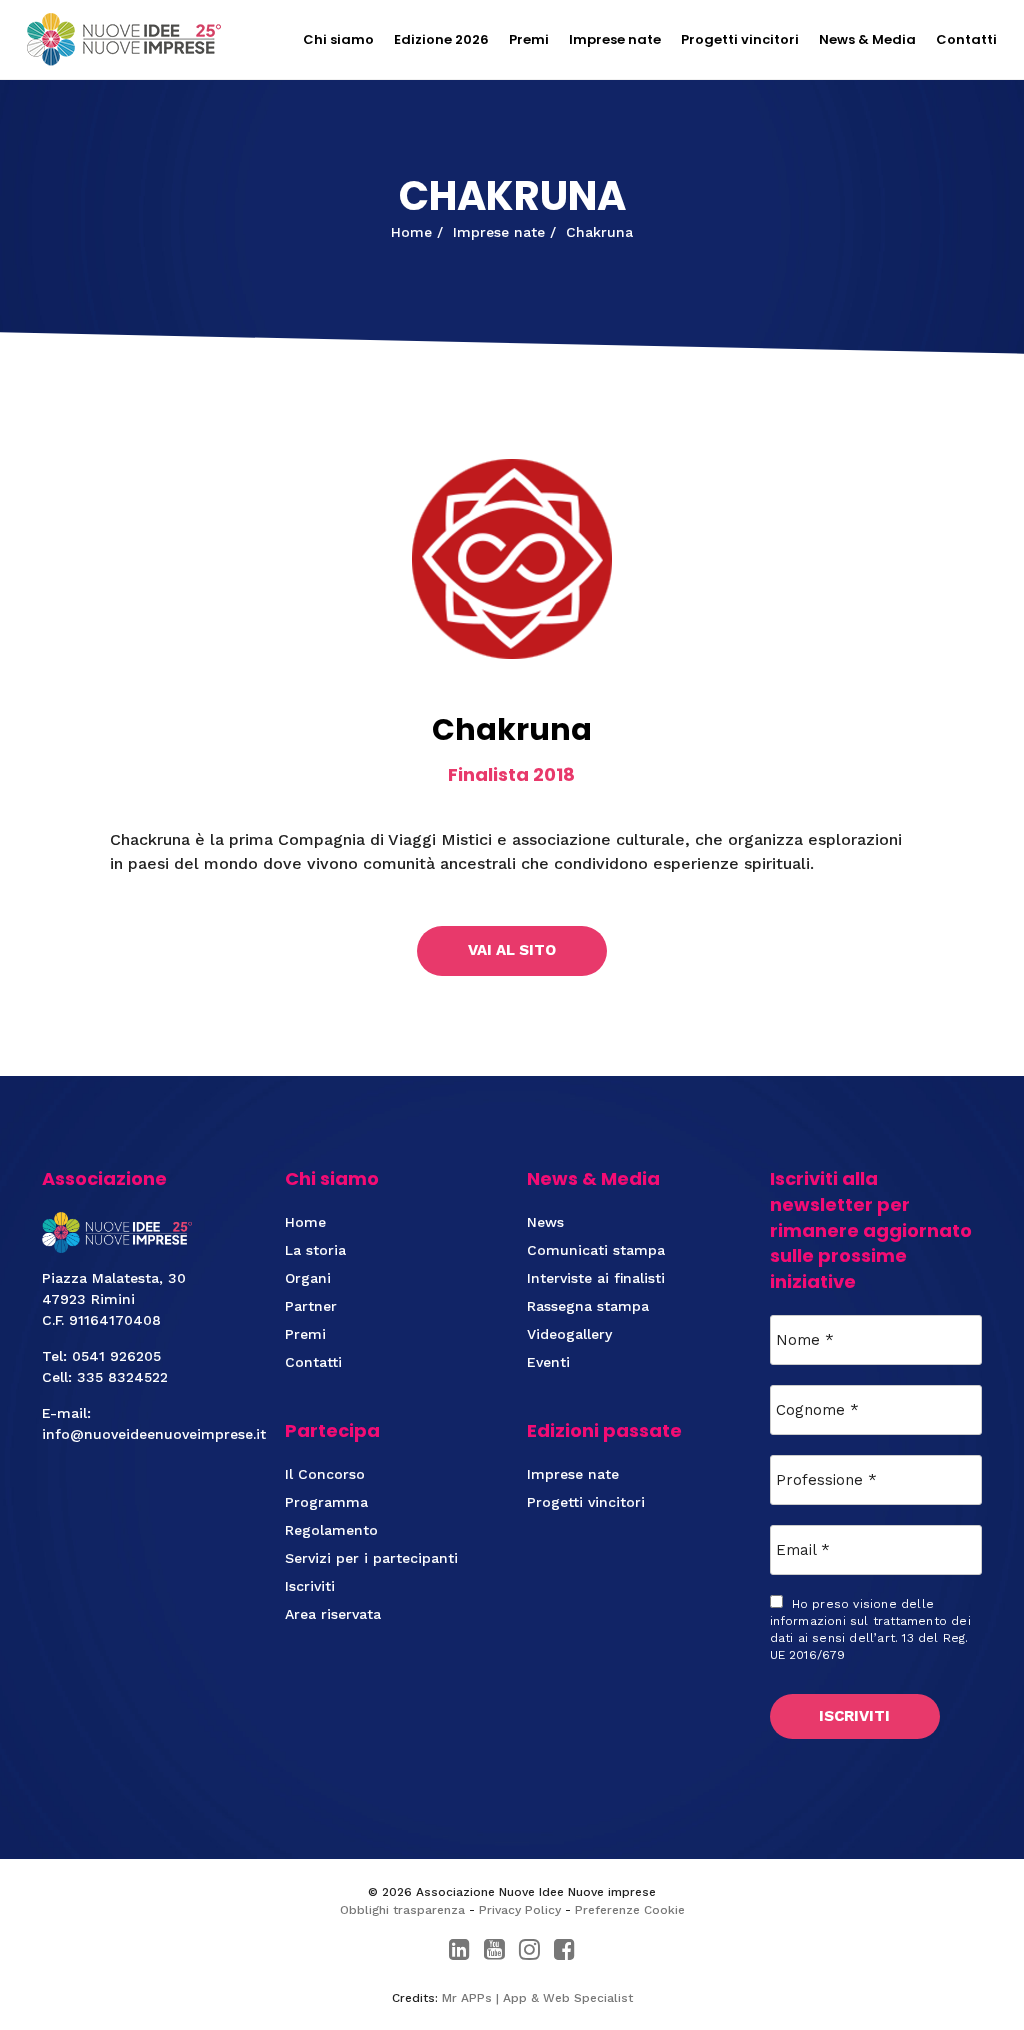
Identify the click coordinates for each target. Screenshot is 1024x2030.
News (545, 1222)
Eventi (548, 1362)
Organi (308, 1278)
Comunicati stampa (596, 1250)
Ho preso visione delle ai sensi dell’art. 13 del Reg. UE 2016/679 (870, 1629)
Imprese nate (615, 39)
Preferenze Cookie (630, 1910)
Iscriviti (310, 1586)
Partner (311, 1306)
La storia (315, 1250)
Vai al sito (512, 950)
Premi (529, 39)
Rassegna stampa (588, 1306)
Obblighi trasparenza (402, 1910)
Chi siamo (338, 39)
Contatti (966, 39)
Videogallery (569, 1334)
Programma (326, 1502)
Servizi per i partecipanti (371, 1558)
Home (305, 1222)
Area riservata (333, 1614)
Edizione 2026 (441, 39)
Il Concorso (325, 1474)
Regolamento (331, 1530)
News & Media (867, 39)
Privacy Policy (520, 1910)
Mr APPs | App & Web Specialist (537, 1998)
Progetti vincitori (740, 39)
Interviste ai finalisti (596, 1278)
